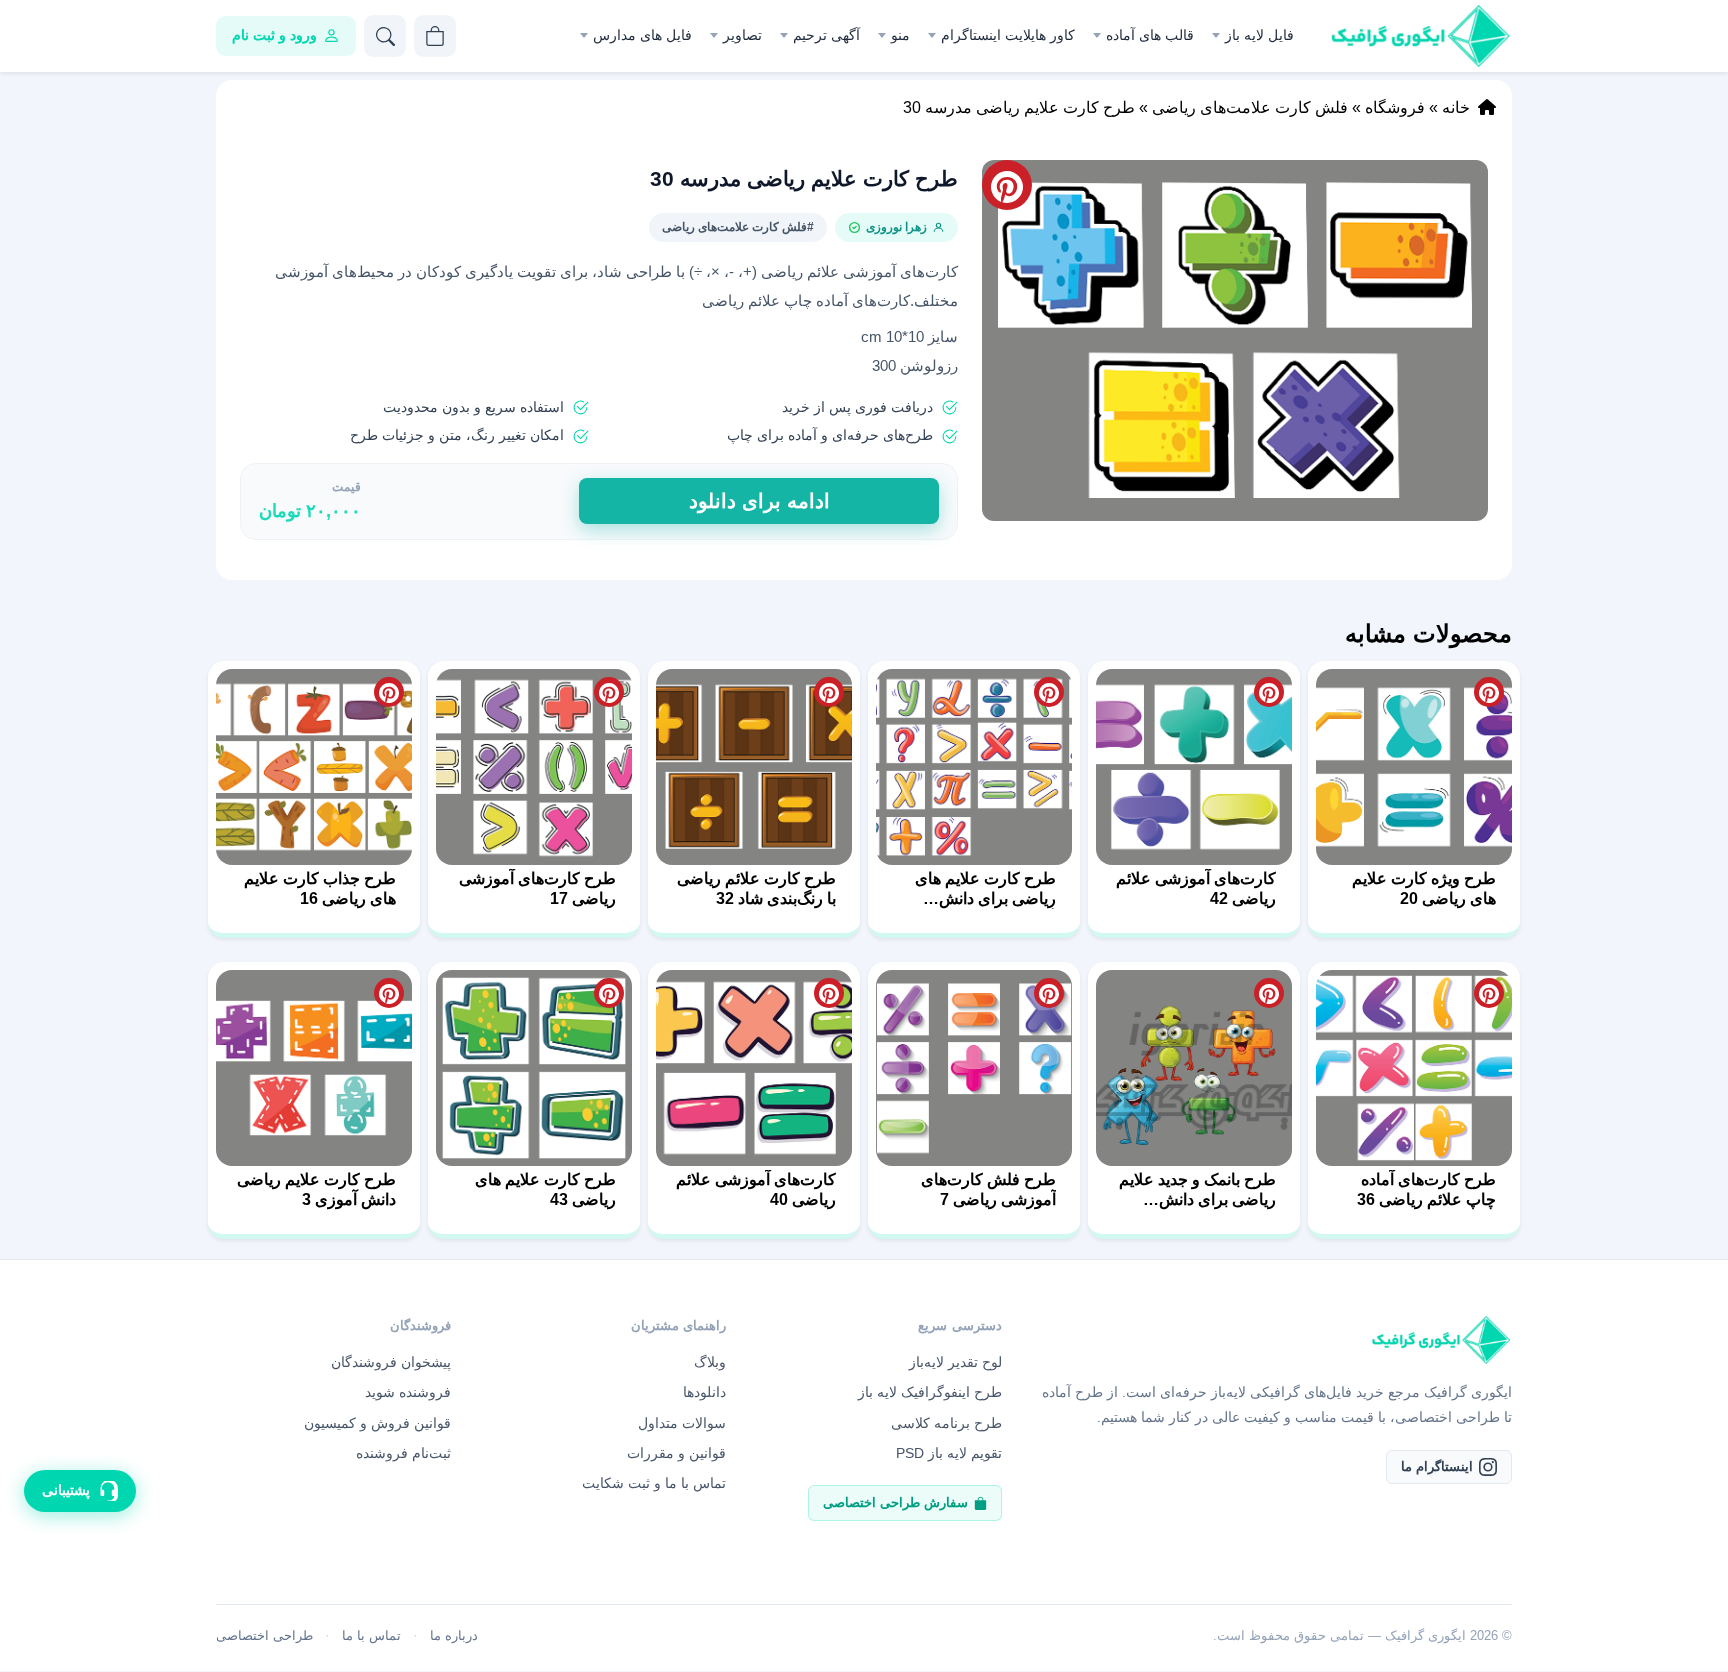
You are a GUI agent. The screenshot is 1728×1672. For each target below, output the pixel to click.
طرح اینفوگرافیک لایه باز (930, 1392)
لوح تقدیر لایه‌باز (955, 1362)
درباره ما (454, 1635)
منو (900, 35)
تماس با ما (371, 1635)
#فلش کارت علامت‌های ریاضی (738, 227)
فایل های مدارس (642, 35)
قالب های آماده (1150, 35)
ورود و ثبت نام (274, 35)
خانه (1456, 107)
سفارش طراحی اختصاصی (895, 1502)
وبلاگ (710, 1362)
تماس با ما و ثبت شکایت (654, 1483)
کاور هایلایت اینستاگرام (1008, 35)
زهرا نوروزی (896, 227)
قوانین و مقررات (676, 1453)
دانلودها (704, 1392)
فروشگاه (1395, 107)
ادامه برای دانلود (759, 501)
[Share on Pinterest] (1489, 692)
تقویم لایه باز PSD (949, 1453)
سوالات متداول (682, 1423)
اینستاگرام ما (1437, 1466)
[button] (1235, 340)
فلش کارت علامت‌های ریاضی (1250, 107)
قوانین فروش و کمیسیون (377, 1423)
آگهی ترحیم (826, 35)
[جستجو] (385, 36)
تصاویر (742, 35)
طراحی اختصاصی (264, 1635)
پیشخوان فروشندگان (391, 1362)
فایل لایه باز (1259, 35)
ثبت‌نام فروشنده (403, 1453)
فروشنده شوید (408, 1392)
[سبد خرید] (435, 36)
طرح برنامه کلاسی (946, 1423)
